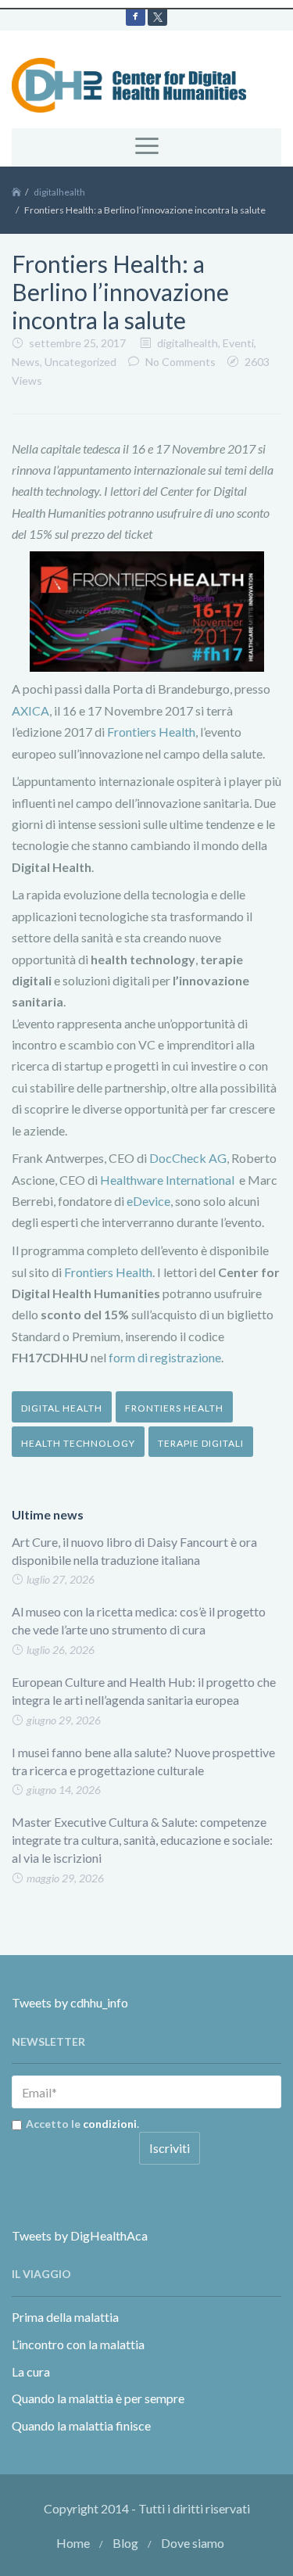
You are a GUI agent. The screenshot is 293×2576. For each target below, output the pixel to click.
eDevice (148, 1201)
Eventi (238, 343)
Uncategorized (80, 362)
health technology (78, 1443)
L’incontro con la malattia (78, 2344)
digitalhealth (59, 192)
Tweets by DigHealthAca (80, 2235)
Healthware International (167, 1180)
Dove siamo (193, 2543)
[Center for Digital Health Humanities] (129, 83)
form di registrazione (165, 1357)
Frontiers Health (151, 732)
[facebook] (136, 16)
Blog (125, 2543)
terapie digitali (201, 1443)
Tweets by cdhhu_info (70, 2002)
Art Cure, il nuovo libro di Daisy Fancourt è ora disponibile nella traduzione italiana (134, 1551)
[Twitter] (157, 16)
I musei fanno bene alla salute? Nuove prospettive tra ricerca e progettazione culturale (143, 1761)
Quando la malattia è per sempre (98, 2398)
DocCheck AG (188, 1158)
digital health (62, 1408)
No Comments (180, 362)
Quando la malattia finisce (81, 2425)
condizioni (110, 2124)
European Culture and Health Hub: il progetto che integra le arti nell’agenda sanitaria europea (144, 1691)
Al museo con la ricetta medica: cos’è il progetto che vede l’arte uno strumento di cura (139, 1620)
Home (73, 2543)
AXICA (30, 710)
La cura (31, 2371)
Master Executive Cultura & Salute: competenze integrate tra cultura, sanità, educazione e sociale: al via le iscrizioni (142, 1840)
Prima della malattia (65, 2317)
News (26, 362)
